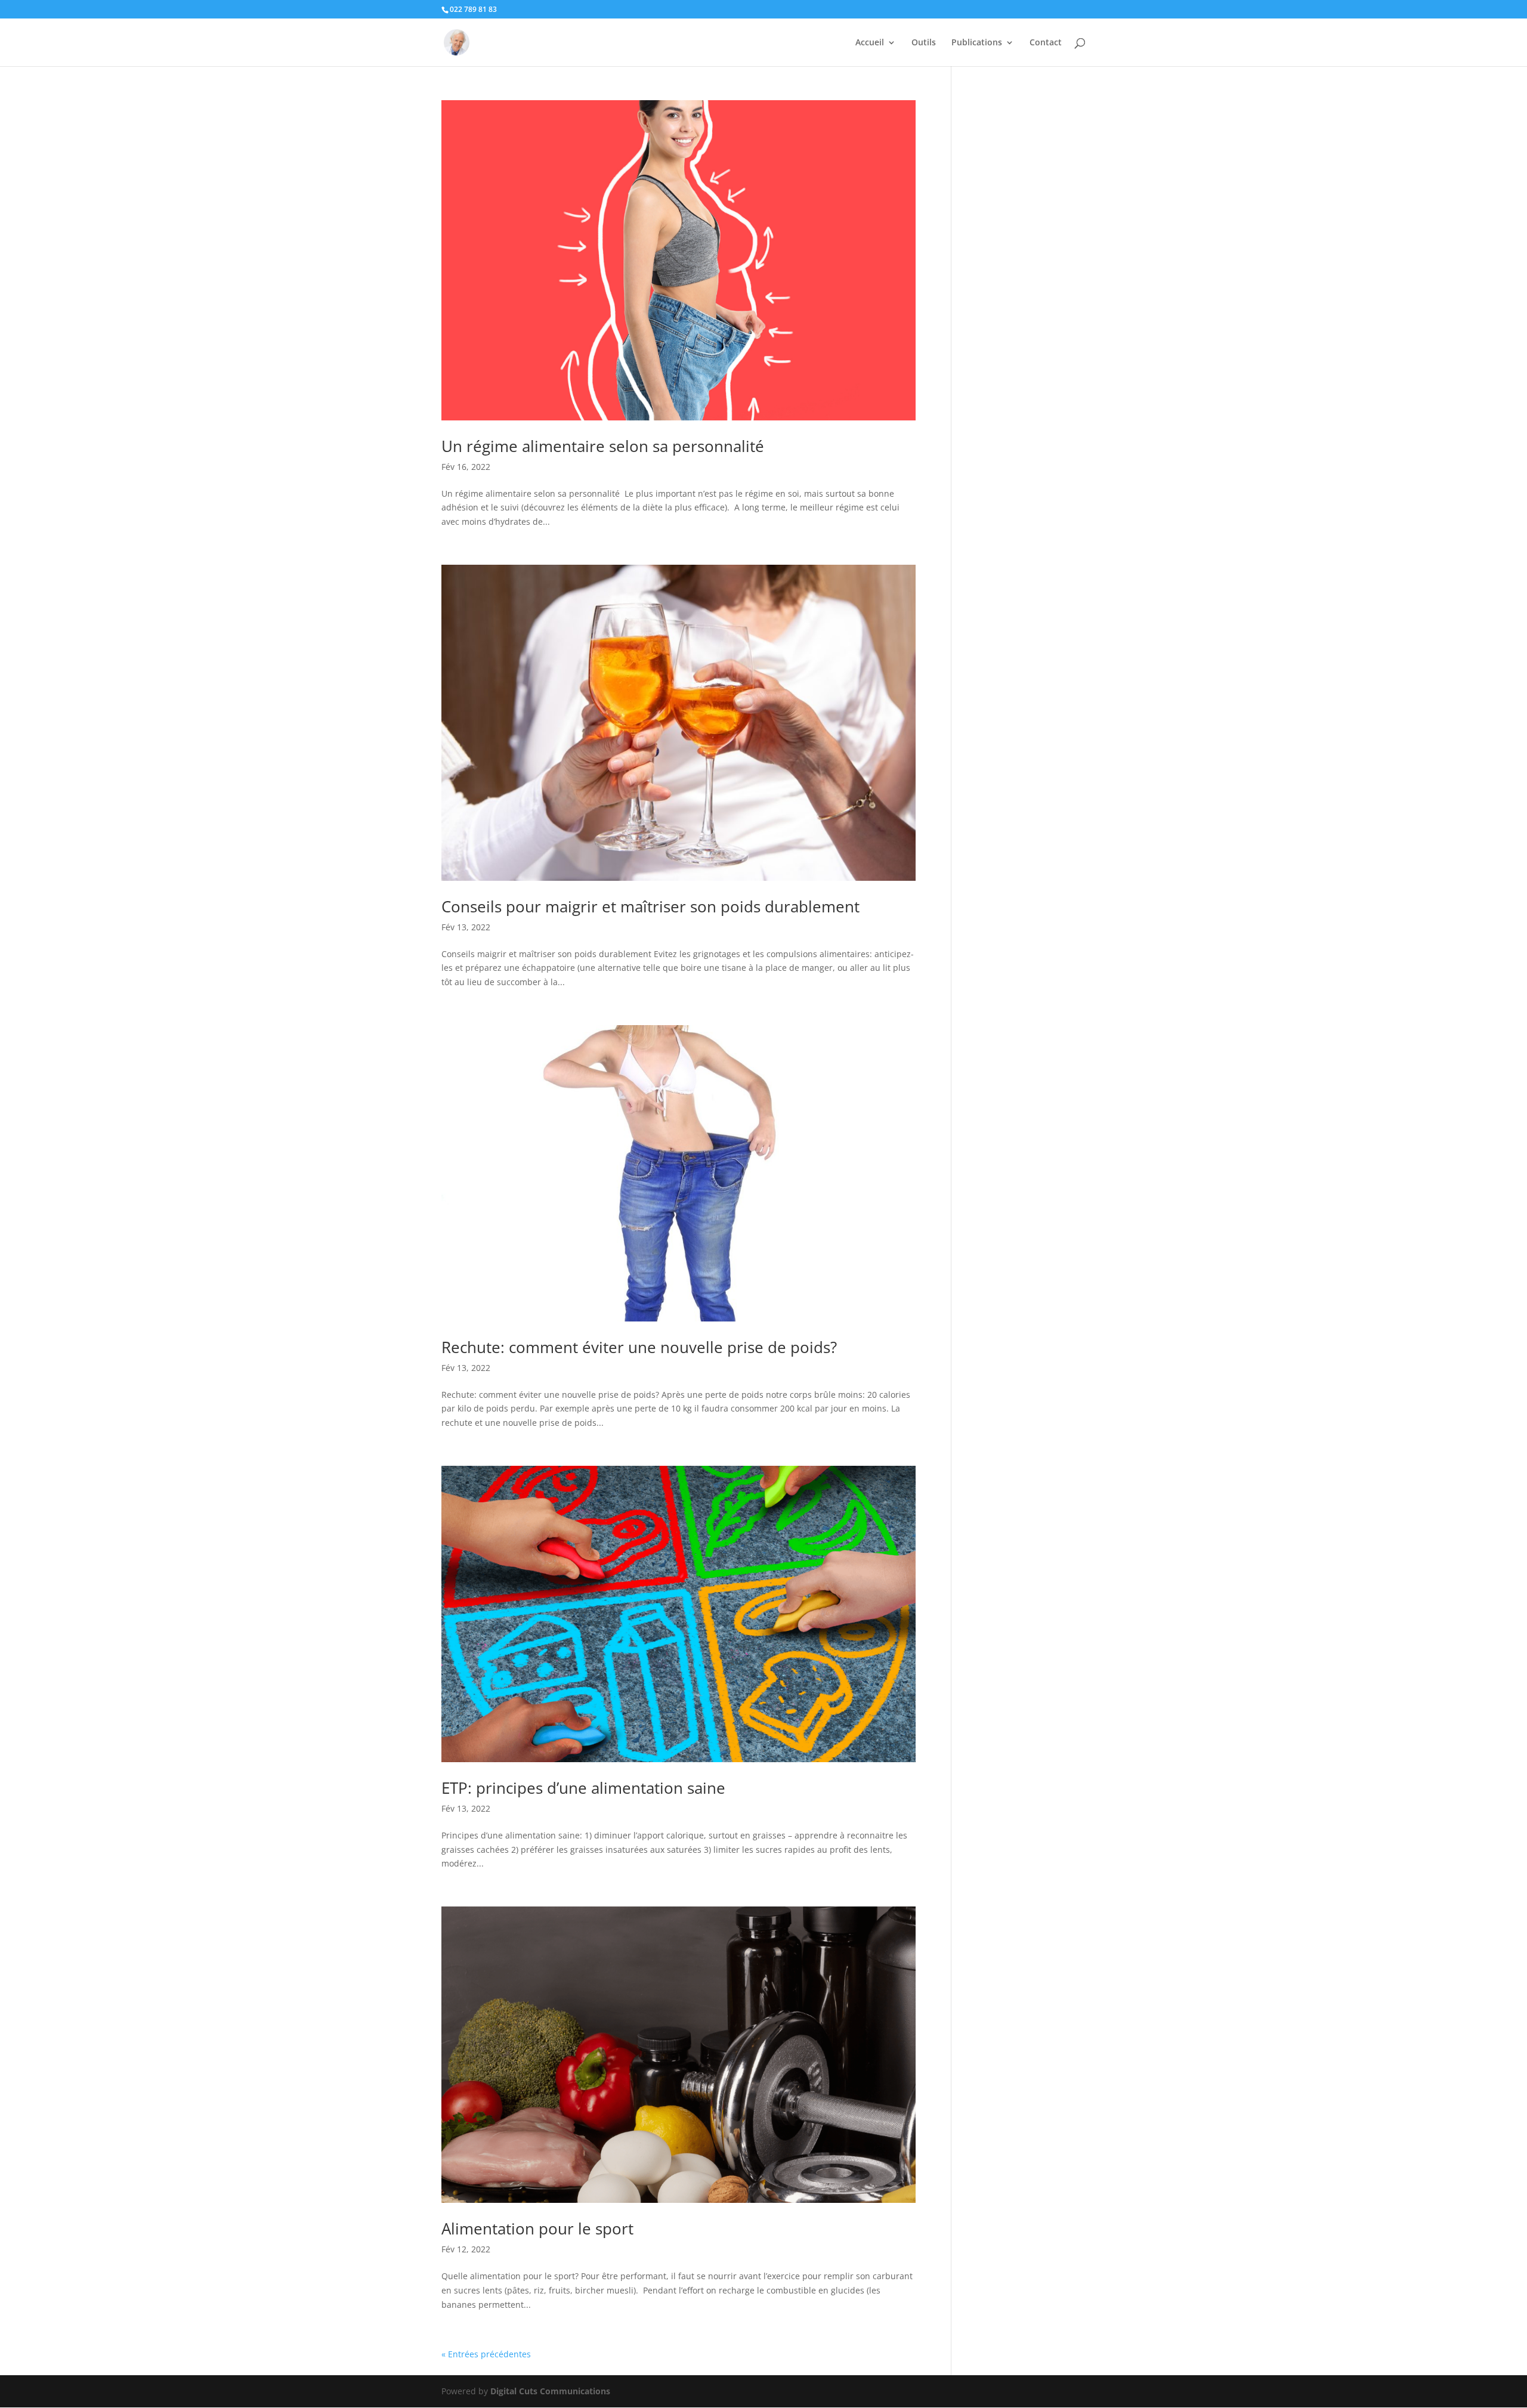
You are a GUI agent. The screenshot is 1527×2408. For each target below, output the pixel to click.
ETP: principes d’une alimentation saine (583, 1788)
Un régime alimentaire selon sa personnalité (603, 446)
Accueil (870, 43)
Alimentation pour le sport (537, 2229)
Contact (1046, 43)
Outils (924, 43)
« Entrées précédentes (486, 2354)
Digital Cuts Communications (550, 2391)
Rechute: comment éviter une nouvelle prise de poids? (639, 1347)
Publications (977, 43)
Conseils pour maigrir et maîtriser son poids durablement (650, 906)
